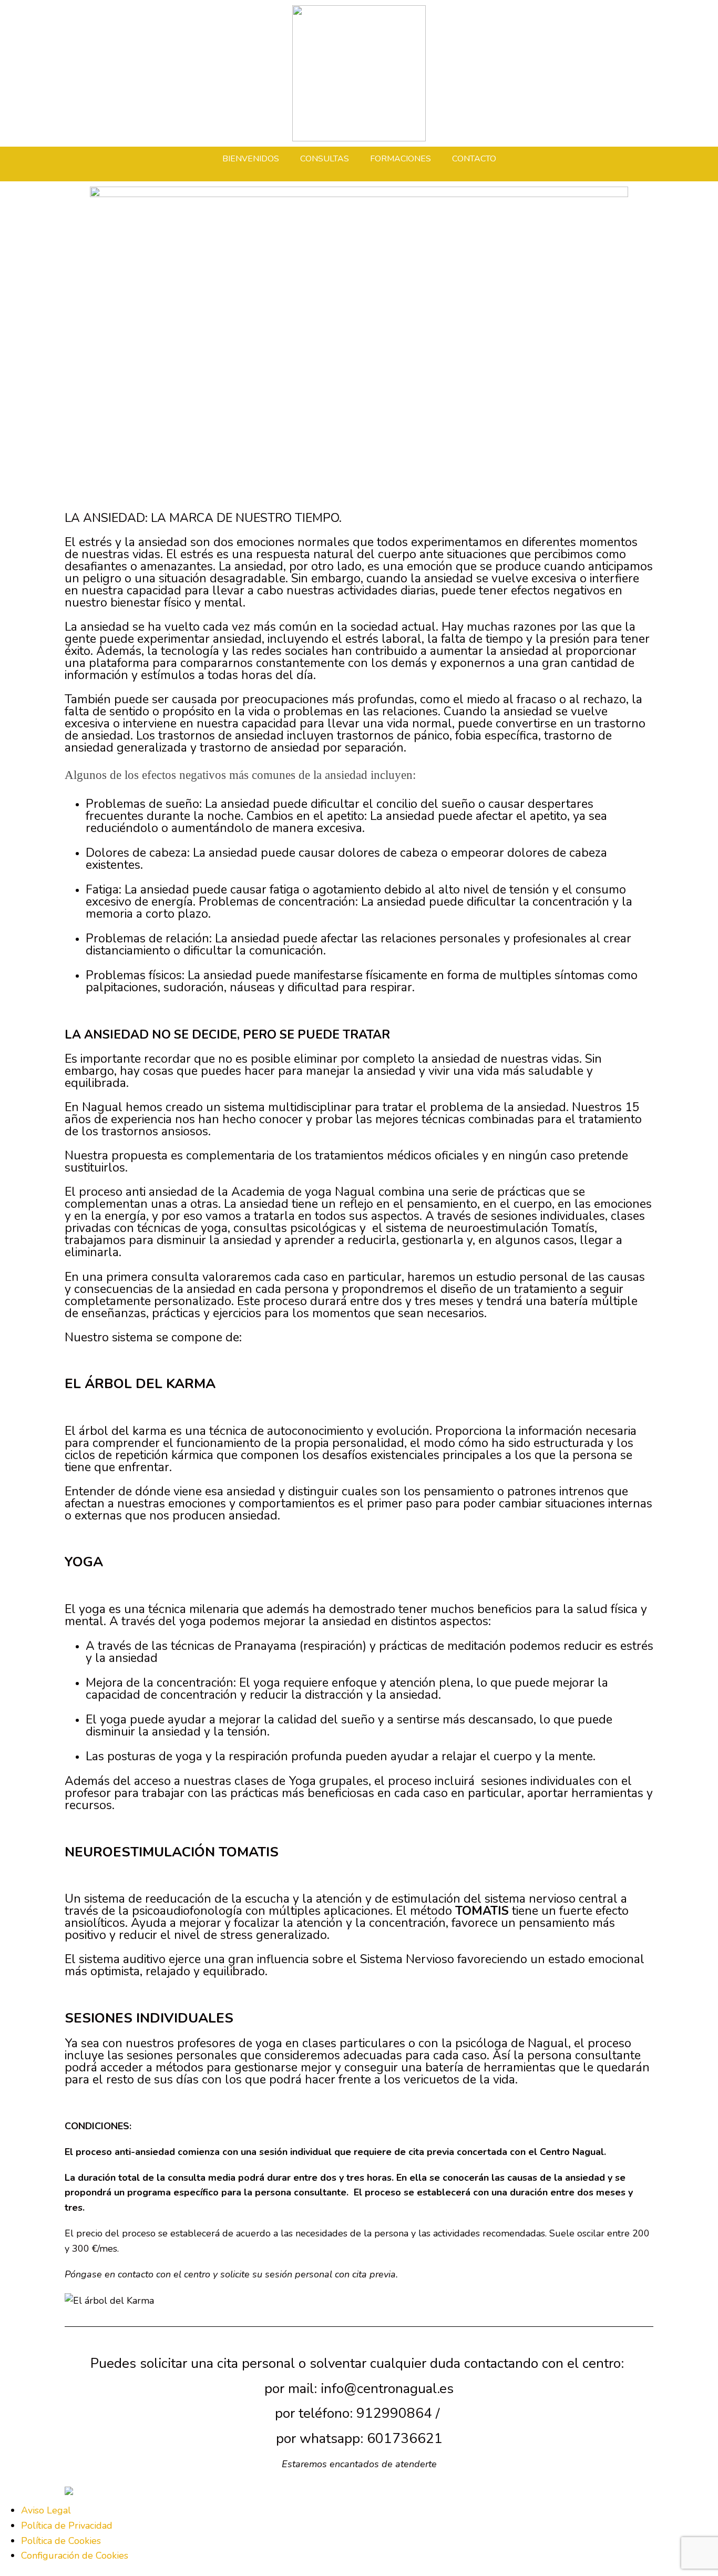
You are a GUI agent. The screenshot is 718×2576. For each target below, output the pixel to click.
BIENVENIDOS (251, 159)
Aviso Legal (46, 2510)
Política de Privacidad (67, 2526)
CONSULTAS (325, 159)
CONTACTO (474, 159)
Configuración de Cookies (75, 2556)
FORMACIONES (401, 159)
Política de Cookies (61, 2541)
